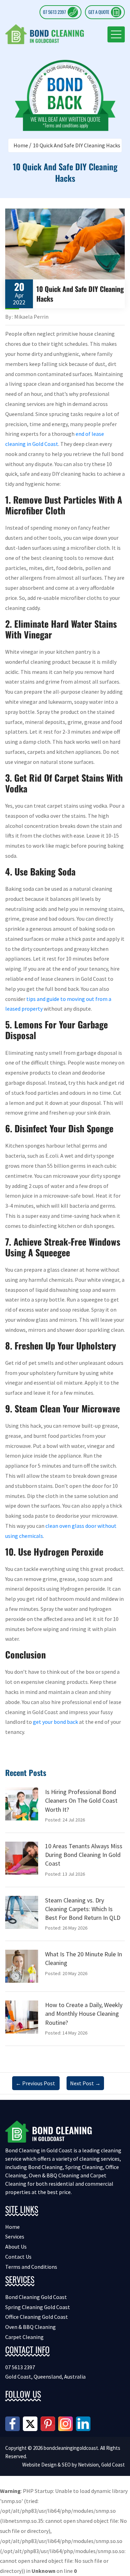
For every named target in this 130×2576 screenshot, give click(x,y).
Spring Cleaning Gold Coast (38, 2307)
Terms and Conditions (31, 2267)
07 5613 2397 (54, 12)
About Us (16, 2247)
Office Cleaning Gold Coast (37, 2317)
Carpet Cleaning (24, 2337)
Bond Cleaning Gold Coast (36, 2297)
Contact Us (18, 2257)
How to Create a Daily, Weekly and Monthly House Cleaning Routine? (84, 2013)
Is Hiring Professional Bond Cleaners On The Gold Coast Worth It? (81, 1800)
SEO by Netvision (80, 2465)
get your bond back (55, 1722)
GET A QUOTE (99, 12)
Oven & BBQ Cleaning (31, 2327)
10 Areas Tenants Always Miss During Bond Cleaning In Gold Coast (84, 1855)
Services (15, 2236)
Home (21, 145)
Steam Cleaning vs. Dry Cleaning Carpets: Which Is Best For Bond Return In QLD (83, 1909)
